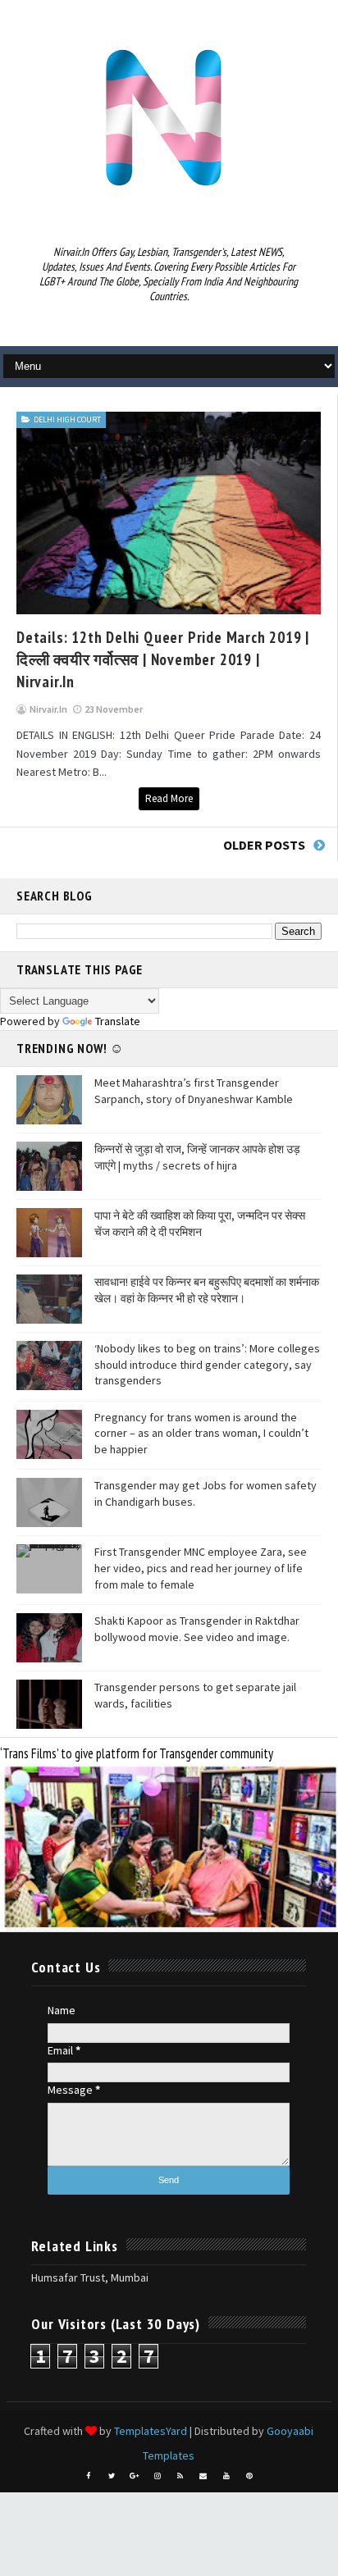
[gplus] (135, 2476)
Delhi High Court (67, 419)
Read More (169, 798)
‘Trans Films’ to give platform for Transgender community (137, 1753)
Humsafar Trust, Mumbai (90, 2277)
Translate (118, 1021)
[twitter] (112, 2476)
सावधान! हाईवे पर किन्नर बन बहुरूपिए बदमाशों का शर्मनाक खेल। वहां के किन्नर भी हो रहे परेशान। (207, 1290)
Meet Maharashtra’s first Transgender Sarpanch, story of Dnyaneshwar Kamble (194, 1091)
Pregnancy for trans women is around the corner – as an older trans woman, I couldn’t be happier (201, 1433)
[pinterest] (249, 2476)
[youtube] (226, 2476)
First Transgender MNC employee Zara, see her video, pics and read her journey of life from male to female (201, 1568)
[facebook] (89, 2476)
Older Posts (264, 845)
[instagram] (158, 2476)
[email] (203, 2476)
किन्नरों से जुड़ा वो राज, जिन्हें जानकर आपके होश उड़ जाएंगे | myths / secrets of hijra (197, 1157)
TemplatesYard (151, 2431)
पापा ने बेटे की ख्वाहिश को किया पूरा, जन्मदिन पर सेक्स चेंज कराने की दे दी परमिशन (200, 1224)
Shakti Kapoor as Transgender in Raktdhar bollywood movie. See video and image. (197, 1629)
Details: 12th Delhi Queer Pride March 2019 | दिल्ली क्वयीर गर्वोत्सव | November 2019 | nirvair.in (163, 659)
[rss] (180, 2476)
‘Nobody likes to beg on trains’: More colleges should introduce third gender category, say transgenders (207, 1364)
